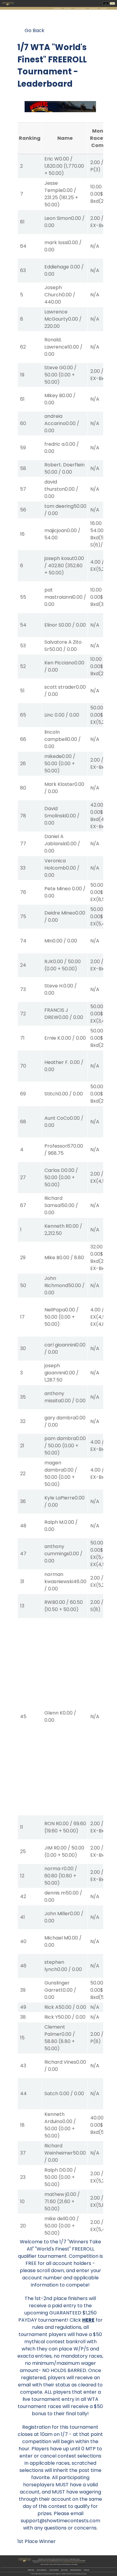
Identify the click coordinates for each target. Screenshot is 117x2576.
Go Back (34, 30)
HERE (88, 2320)
